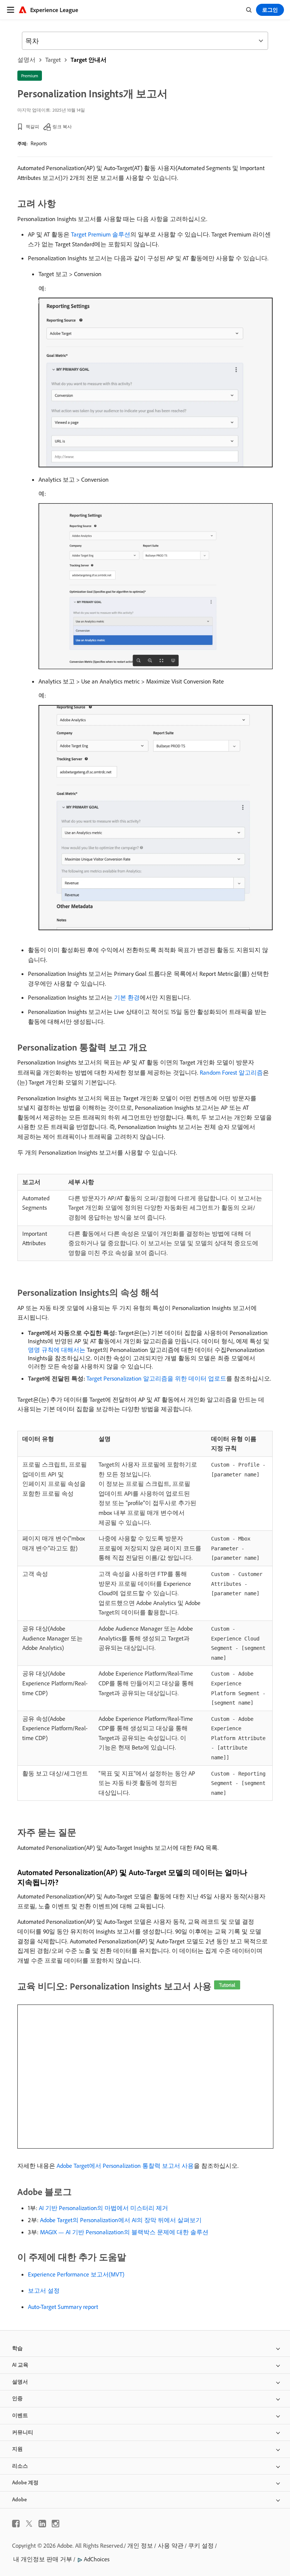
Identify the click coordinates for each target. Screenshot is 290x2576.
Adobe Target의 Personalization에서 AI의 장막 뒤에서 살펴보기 (121, 2220)
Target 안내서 (89, 60)
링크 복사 (62, 127)
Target (53, 60)
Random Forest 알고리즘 (231, 1072)
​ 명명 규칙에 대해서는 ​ (57, 1350)
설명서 (26, 60)
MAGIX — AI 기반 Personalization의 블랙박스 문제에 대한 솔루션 (124, 2232)
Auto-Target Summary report (63, 2307)
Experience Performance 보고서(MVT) (76, 2274)
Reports (39, 143)
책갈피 (32, 127)
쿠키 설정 (201, 2545)
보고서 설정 (44, 2290)
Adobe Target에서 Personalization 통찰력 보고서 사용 (125, 2166)
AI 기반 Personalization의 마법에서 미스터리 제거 (103, 2208)
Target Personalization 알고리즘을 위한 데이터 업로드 (156, 1378)
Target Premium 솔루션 (101, 234)
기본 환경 (127, 997)
